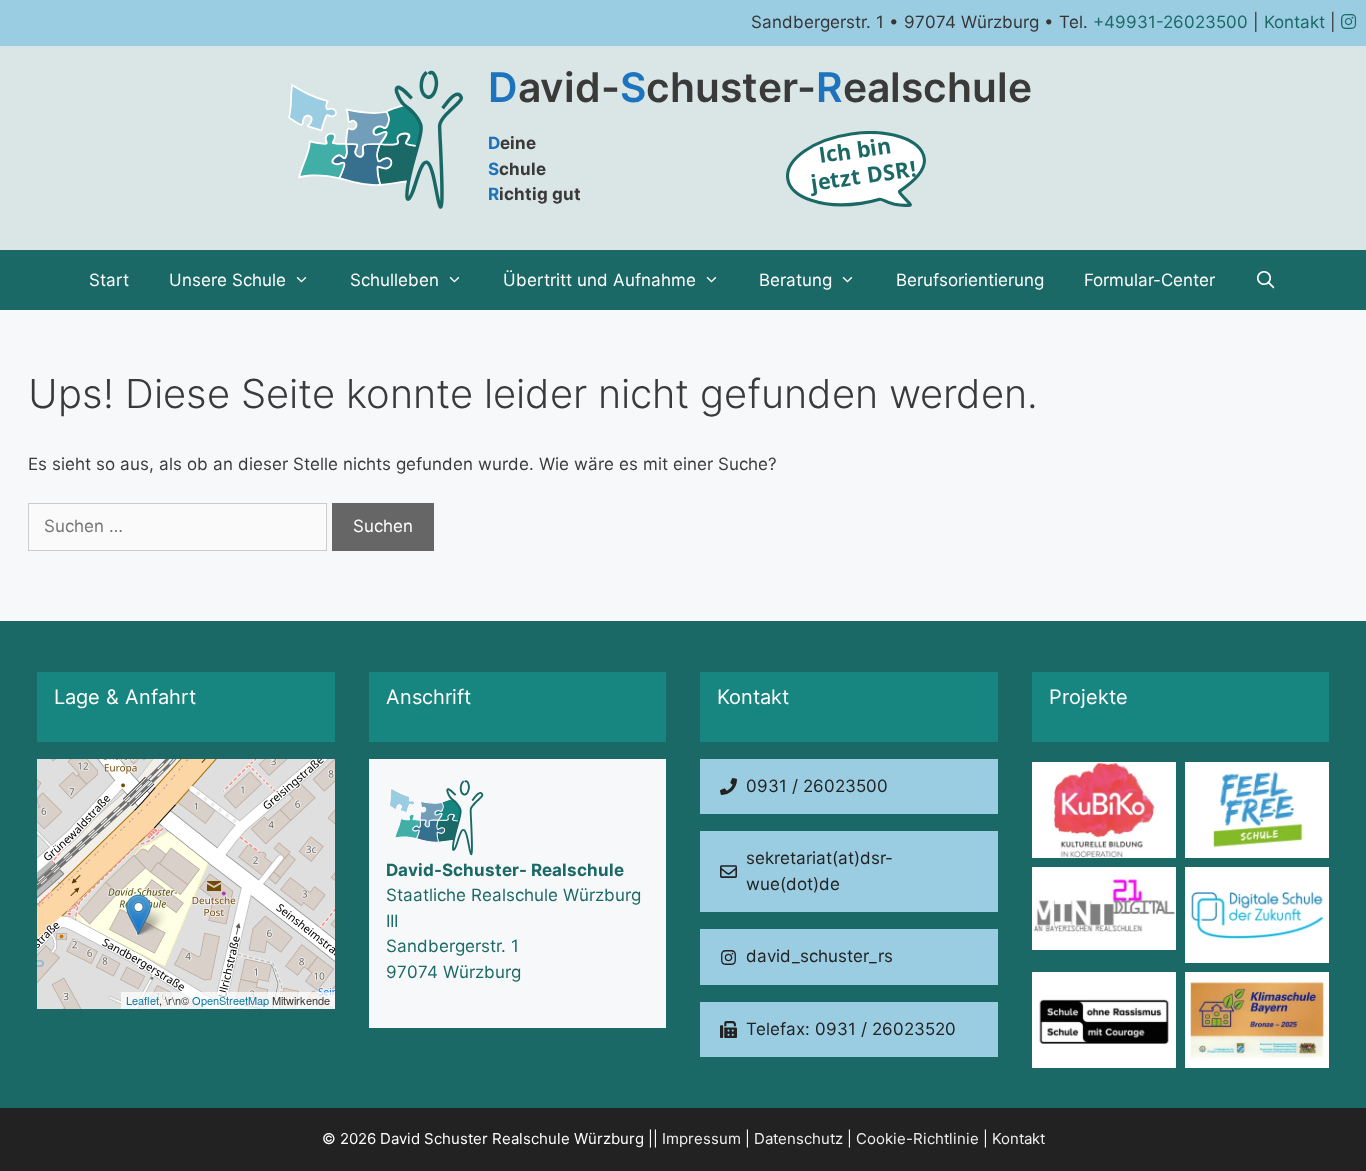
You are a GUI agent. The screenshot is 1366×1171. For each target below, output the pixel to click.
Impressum (701, 1138)
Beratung (795, 280)
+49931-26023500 (1170, 22)
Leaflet (142, 1000)
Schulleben (394, 280)
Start (109, 280)
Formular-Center (1149, 280)
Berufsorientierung (970, 280)
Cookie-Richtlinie (917, 1138)
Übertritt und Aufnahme (599, 280)
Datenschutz (798, 1138)
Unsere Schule (227, 280)
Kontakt (1294, 22)
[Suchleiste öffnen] (1266, 280)
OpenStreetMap (230, 1000)
